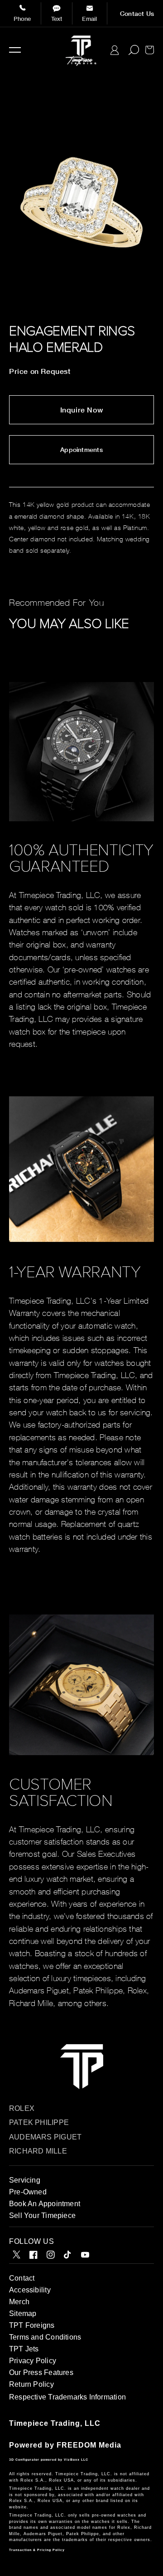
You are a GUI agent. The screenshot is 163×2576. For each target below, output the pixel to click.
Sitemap (23, 2313)
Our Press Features (41, 2372)
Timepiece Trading (45, 2423)
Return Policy (31, 2384)
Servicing (25, 2180)
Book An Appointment (45, 2204)
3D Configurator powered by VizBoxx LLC (49, 2460)
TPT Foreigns (32, 2325)
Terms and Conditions (45, 2337)
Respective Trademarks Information (67, 2397)
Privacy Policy (33, 2361)
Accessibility (30, 2290)
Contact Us (137, 14)
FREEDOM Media (89, 2445)
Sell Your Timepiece (42, 2215)
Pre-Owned (28, 2192)
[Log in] (115, 50)
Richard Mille (38, 2151)
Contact (22, 2278)
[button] (15, 50)
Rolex (22, 2108)
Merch (19, 2302)
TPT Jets (24, 2349)
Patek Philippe (39, 2122)
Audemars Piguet (45, 2137)
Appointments (81, 450)
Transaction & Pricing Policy (37, 2550)
